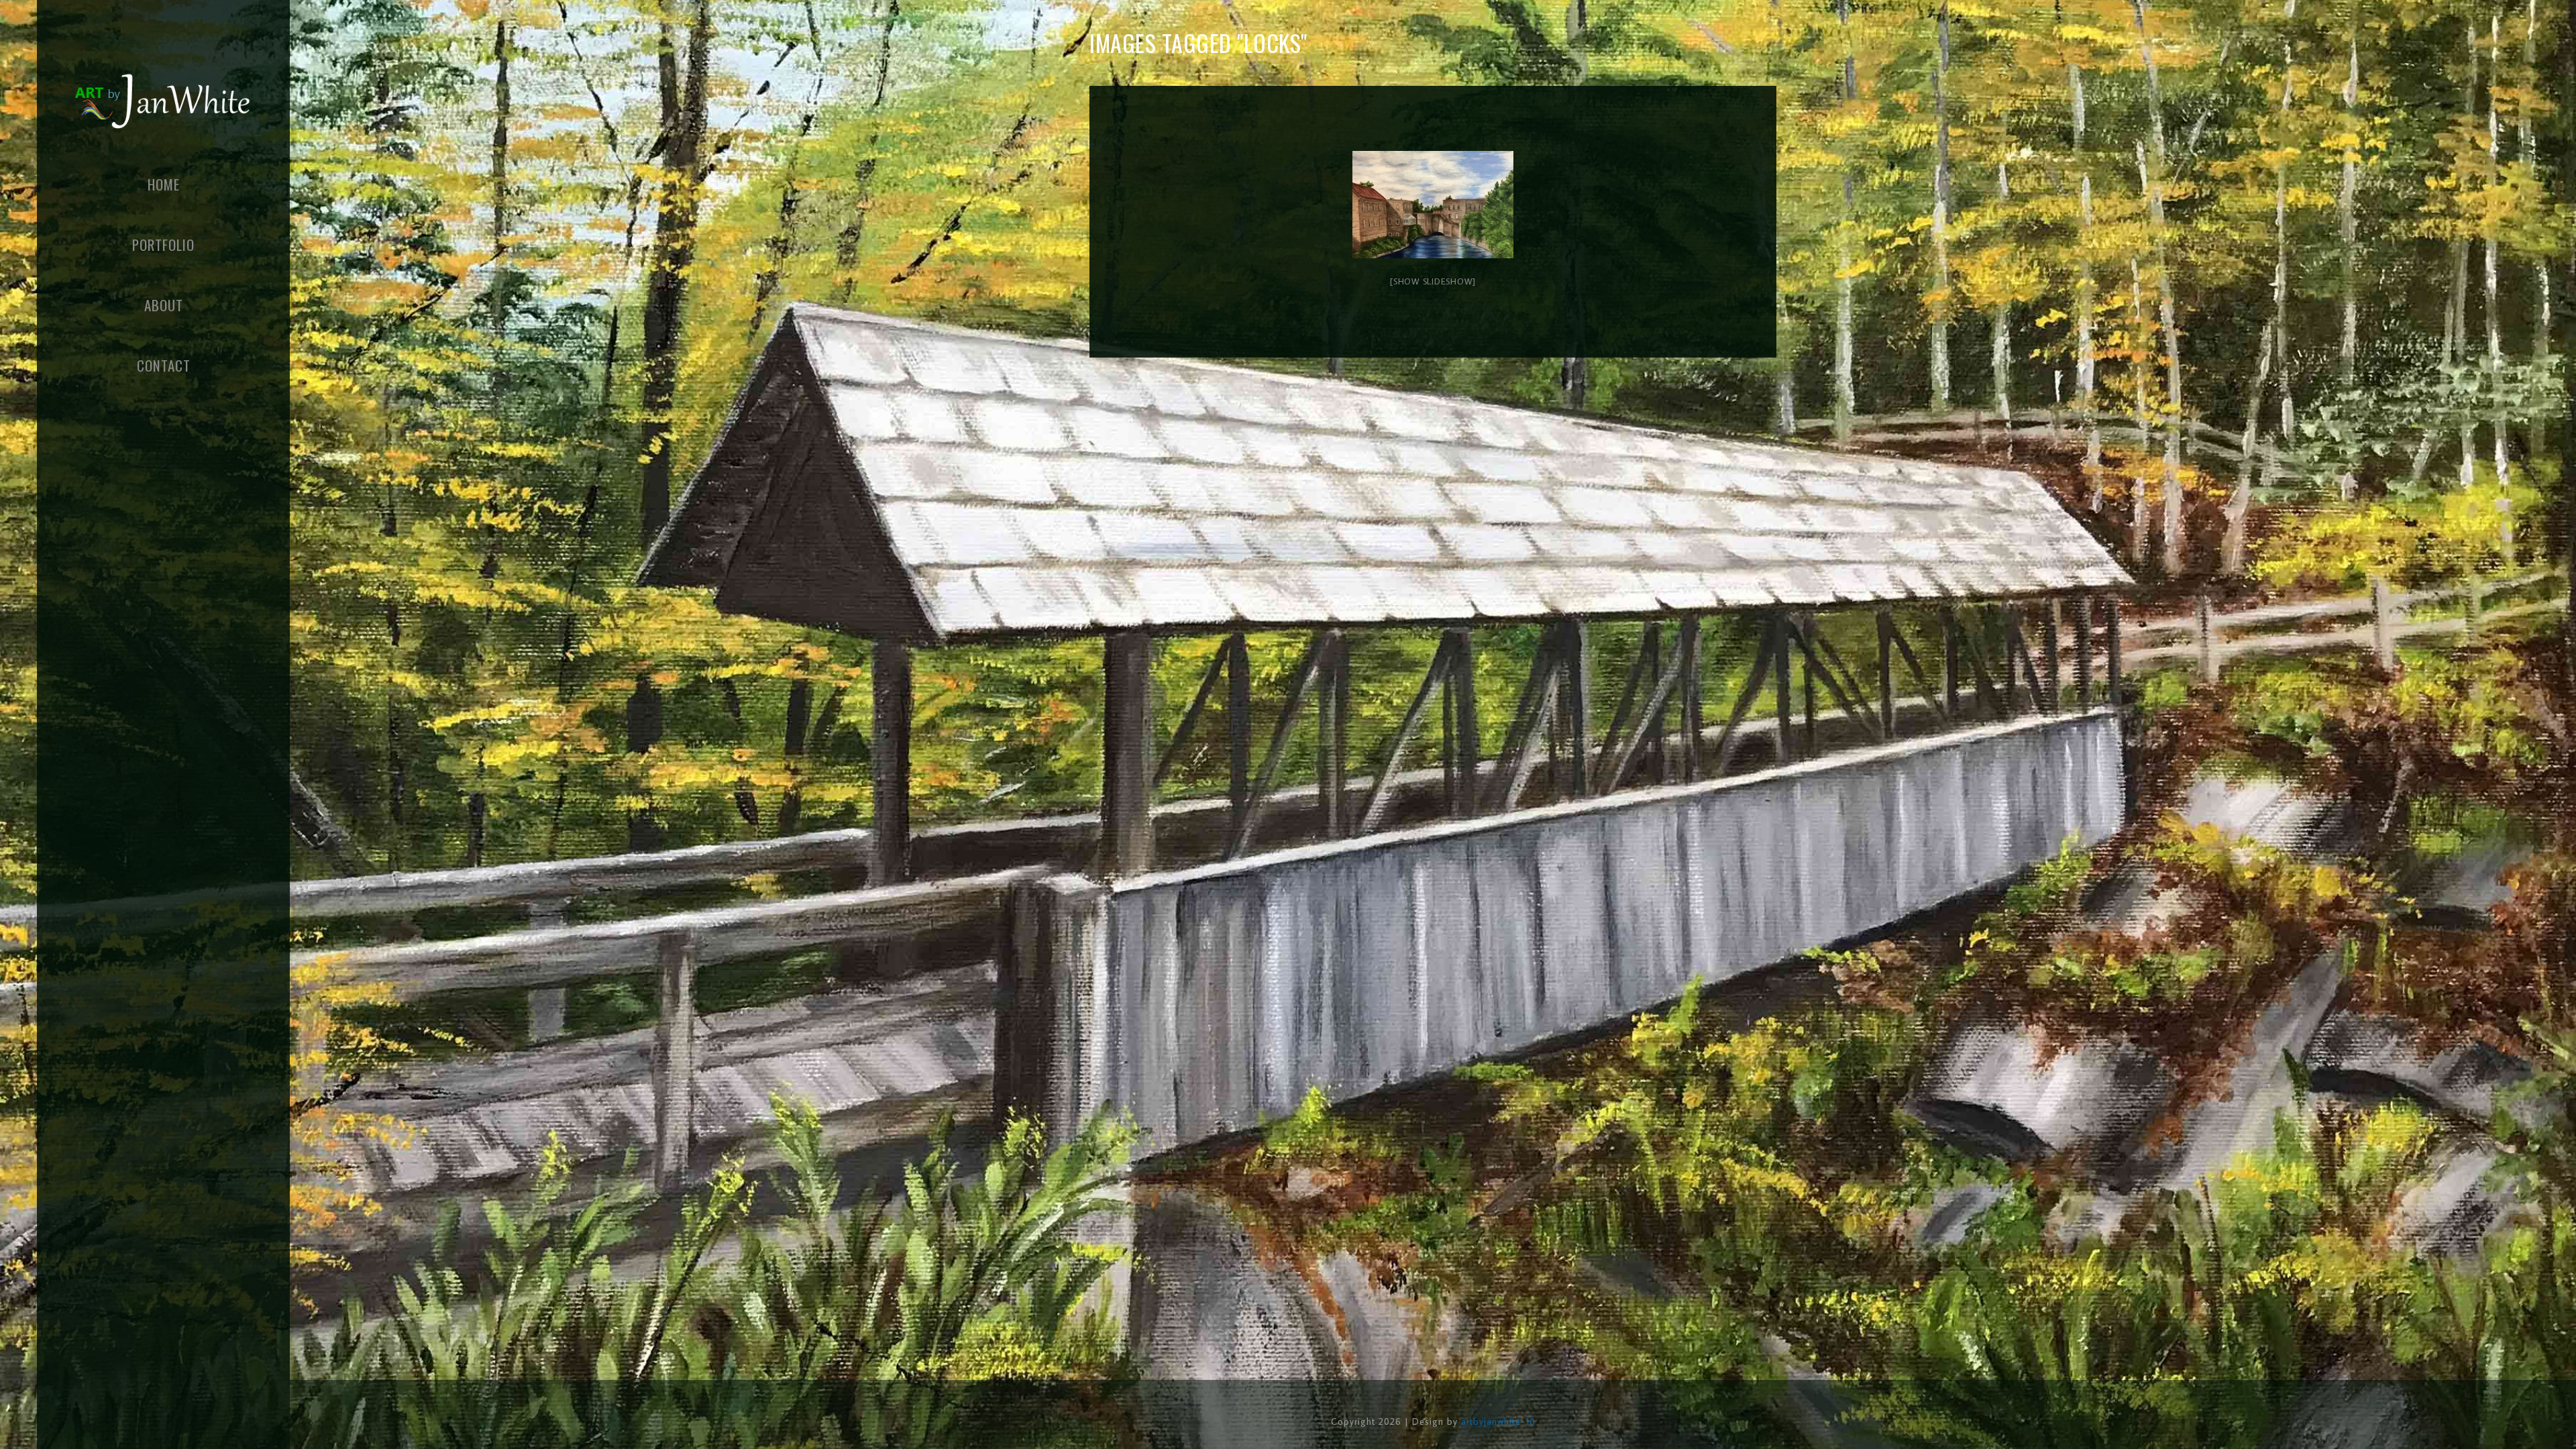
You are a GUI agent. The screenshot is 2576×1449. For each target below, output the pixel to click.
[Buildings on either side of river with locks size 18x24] (1433, 205)
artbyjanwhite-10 (1498, 1421)
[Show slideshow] (1433, 281)
